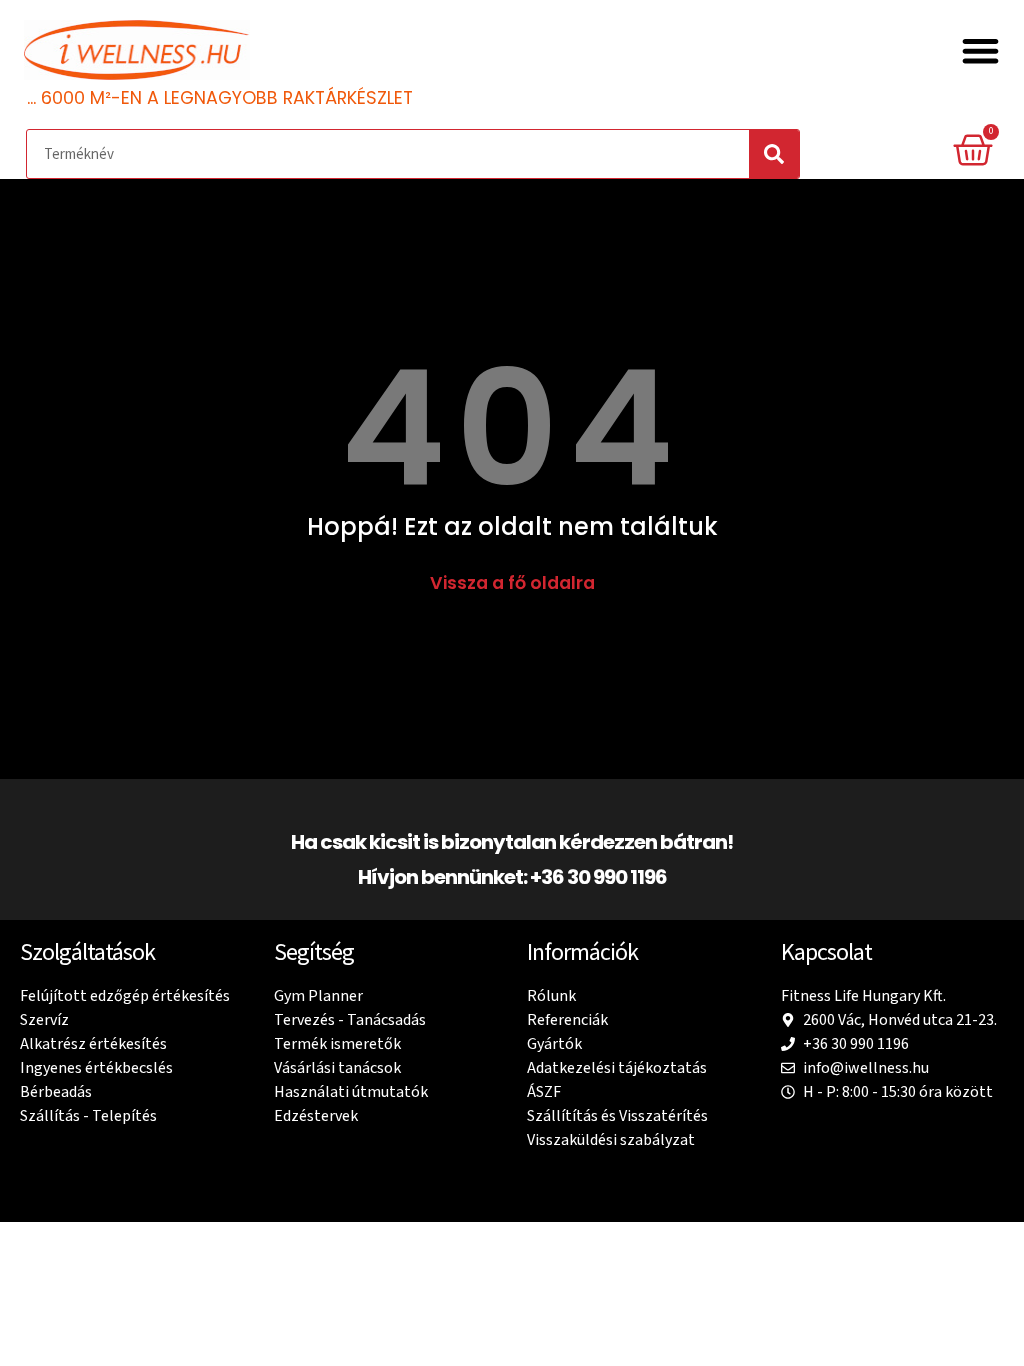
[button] (981, 51)
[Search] (774, 154)
